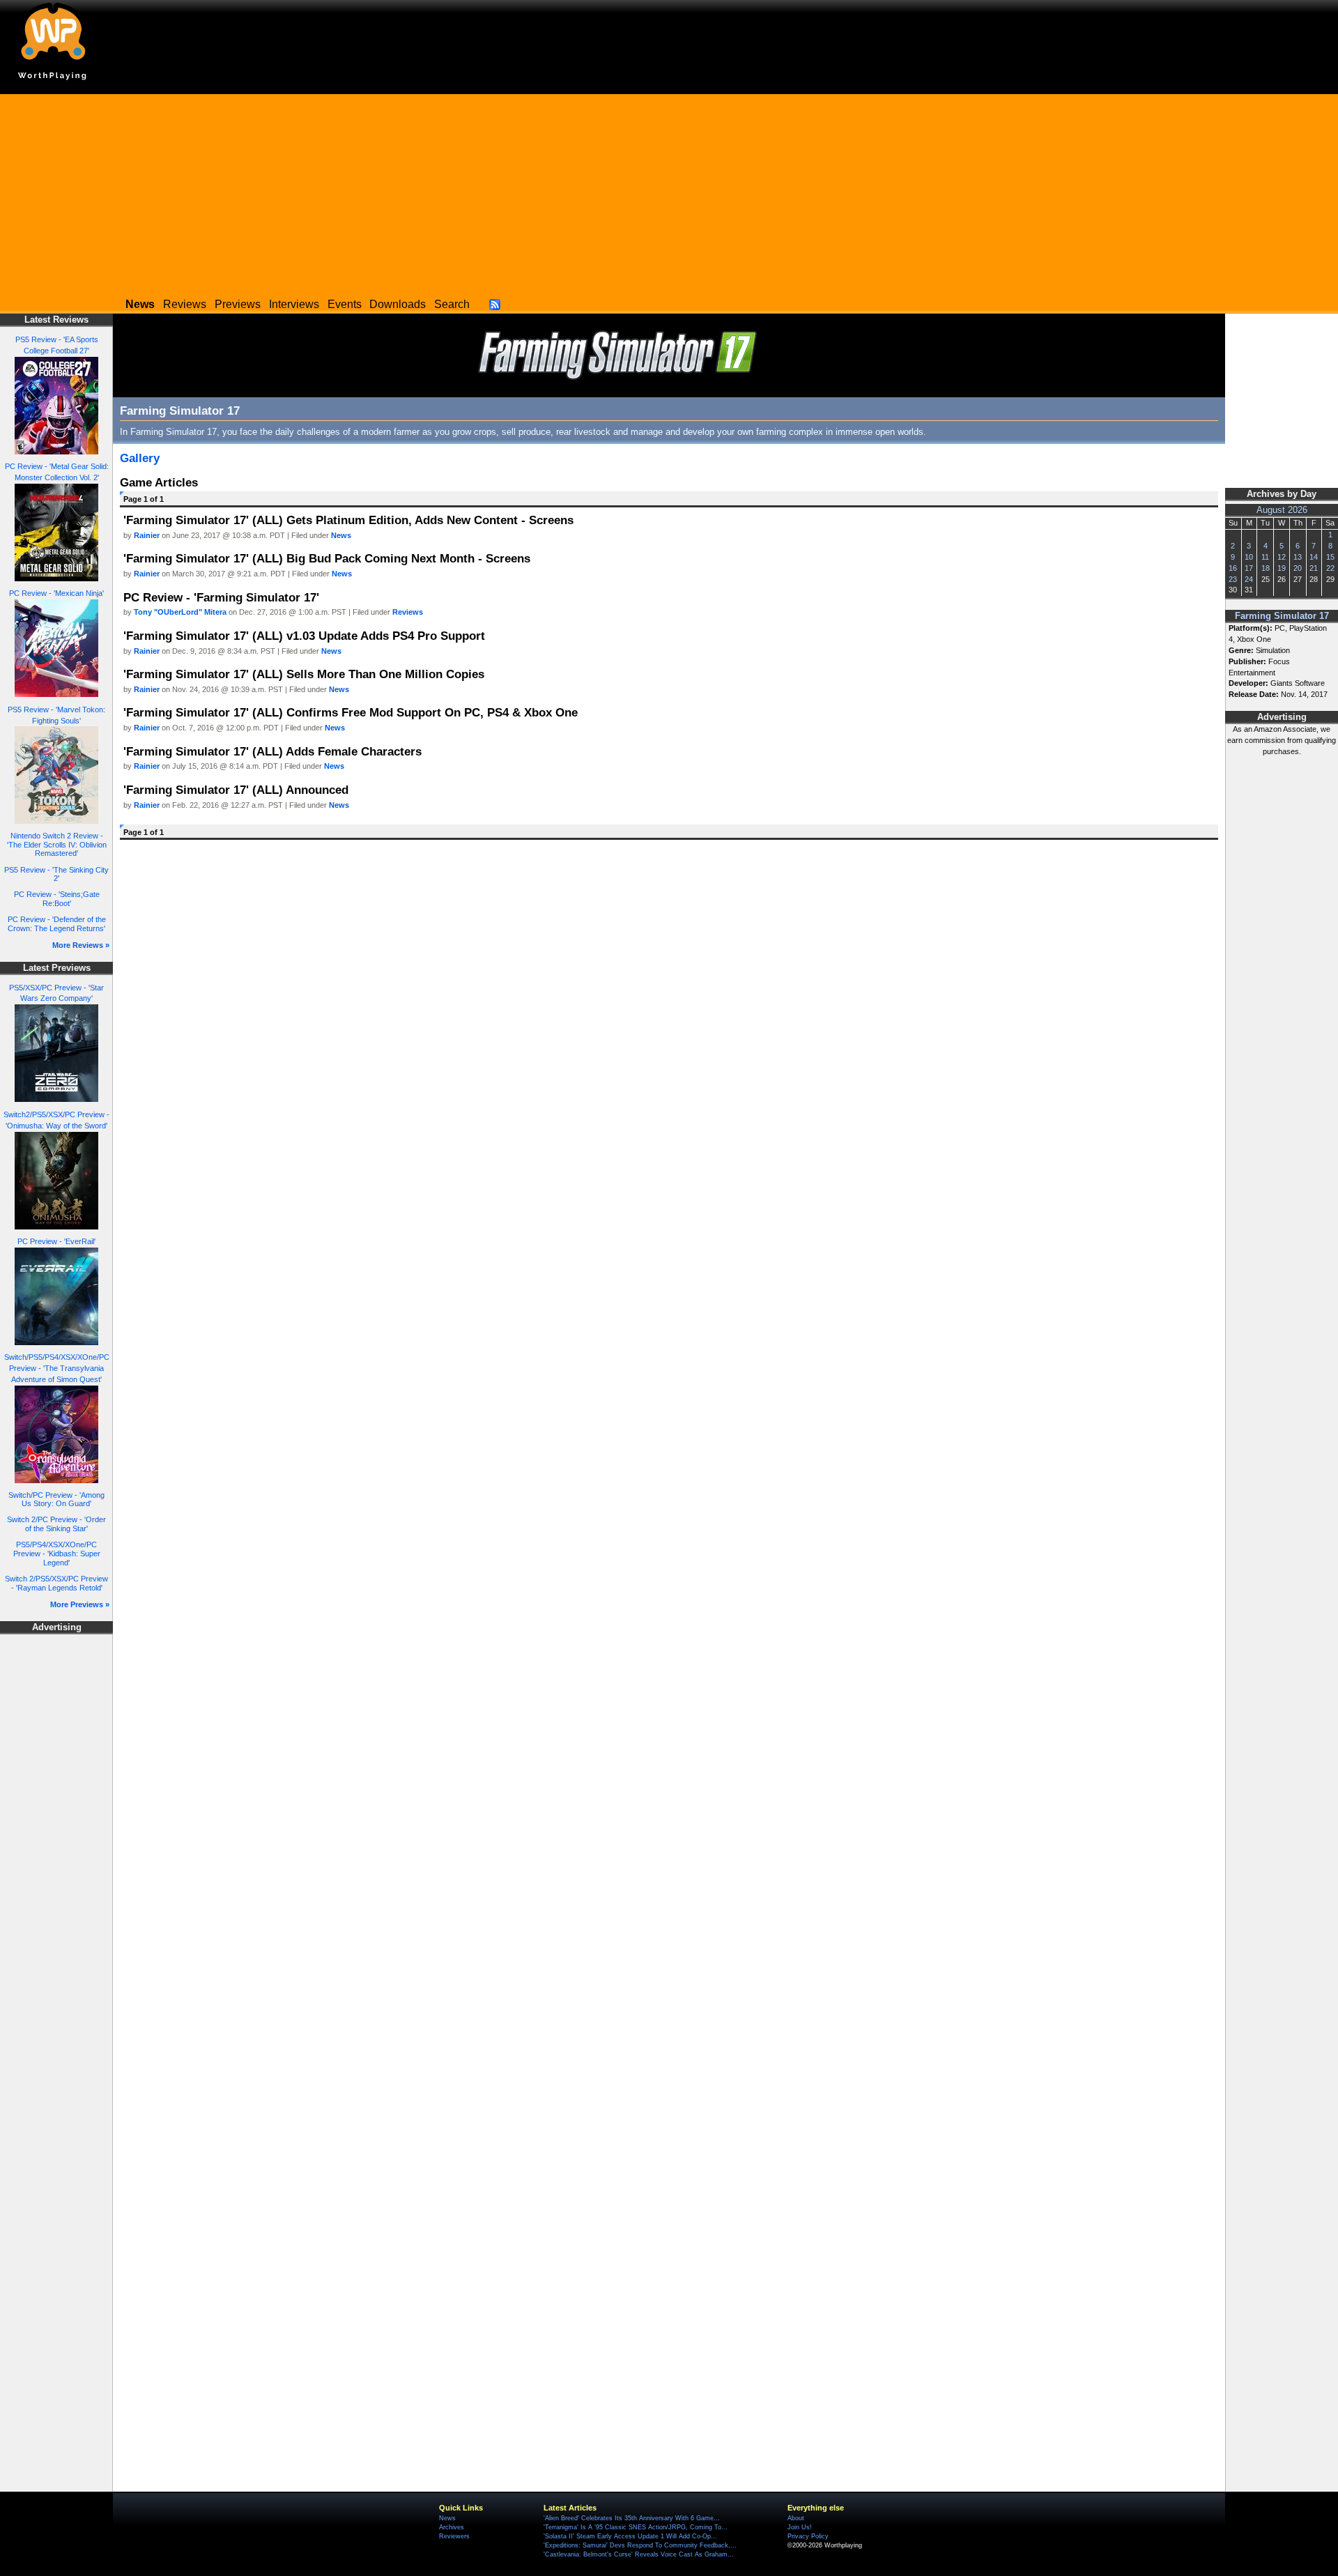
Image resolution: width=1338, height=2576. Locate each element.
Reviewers (454, 2536)
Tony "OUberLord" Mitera (180, 612)
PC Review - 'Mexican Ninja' (56, 593)
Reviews (185, 304)
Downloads (398, 304)
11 (1265, 557)
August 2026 (1282, 510)
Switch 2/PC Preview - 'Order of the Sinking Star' (56, 1524)
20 (1298, 568)
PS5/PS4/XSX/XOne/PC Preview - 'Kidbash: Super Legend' (57, 1553)
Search (452, 304)
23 (1233, 579)
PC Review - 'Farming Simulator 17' (221, 597)
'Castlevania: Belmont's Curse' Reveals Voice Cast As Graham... (639, 2554)
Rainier (147, 535)
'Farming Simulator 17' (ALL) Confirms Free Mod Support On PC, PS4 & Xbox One (351, 712)
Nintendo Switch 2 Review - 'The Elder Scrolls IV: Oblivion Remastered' (57, 844)
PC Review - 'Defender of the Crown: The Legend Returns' (57, 924)
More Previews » (80, 1604)
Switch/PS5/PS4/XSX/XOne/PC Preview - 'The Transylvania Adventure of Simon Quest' (57, 1368)
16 (1233, 568)
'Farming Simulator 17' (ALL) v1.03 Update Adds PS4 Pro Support (304, 636)
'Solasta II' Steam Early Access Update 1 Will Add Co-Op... (630, 2536)
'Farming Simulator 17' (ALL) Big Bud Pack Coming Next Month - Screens (327, 558)
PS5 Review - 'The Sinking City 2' (56, 874)
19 (1282, 568)
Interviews (294, 304)
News (341, 535)
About (796, 2518)
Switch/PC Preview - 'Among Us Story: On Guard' (56, 1500)
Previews (238, 304)
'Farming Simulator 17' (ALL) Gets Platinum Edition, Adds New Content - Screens (348, 520)
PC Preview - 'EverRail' (56, 1241)
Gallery (140, 458)
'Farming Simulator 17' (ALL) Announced (236, 790)
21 (1314, 568)
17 (1249, 568)
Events (345, 304)
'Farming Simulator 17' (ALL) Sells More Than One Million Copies (304, 674)
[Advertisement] (669, 192)
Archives (452, 2527)
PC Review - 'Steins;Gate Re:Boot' (57, 899)
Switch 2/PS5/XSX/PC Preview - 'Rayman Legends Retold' (56, 1583)
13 (1298, 557)
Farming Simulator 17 (1282, 616)
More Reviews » (81, 945)
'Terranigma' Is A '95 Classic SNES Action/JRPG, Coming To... (636, 2527)
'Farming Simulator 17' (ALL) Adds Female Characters (272, 751)
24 (1249, 579)
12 (1282, 557)
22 (1330, 568)
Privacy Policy (808, 2536)
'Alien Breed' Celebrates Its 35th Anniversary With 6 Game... (632, 2518)
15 (1330, 557)
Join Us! (800, 2527)
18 (1266, 568)
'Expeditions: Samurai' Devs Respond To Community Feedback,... (640, 2545)
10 (1249, 557)
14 (1314, 557)
